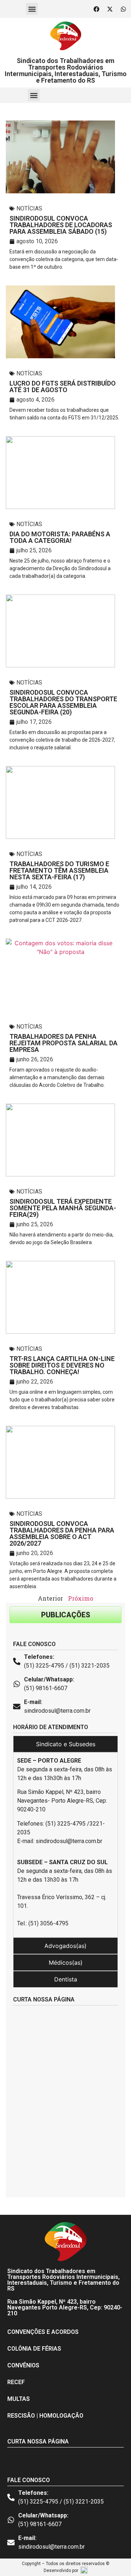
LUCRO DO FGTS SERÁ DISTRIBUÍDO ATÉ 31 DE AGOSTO (63, 386)
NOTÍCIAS (29, 208)
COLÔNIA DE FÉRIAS (34, 2349)
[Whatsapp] (123, 9)
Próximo (81, 1598)
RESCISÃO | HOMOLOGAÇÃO (45, 2416)
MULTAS (19, 2399)
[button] (32, 9)
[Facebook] (96, 9)
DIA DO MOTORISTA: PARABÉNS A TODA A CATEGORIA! (60, 537)
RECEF (16, 2382)
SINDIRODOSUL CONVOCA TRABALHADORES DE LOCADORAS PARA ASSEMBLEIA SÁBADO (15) (61, 225)
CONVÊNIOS (23, 2365)
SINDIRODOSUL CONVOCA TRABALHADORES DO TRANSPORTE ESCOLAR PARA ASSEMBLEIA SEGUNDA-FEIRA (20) (63, 702)
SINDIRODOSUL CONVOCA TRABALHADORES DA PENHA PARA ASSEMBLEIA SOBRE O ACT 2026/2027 (62, 1533)
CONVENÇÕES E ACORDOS (43, 2332)
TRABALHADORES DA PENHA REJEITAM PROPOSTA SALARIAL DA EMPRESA (63, 1043)
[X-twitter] (110, 9)
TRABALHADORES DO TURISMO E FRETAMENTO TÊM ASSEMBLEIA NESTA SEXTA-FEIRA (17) (59, 870)
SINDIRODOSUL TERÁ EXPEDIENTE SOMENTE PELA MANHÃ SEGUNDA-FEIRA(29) (63, 1208)
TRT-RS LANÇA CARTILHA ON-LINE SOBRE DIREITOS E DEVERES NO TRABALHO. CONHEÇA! (62, 1365)
